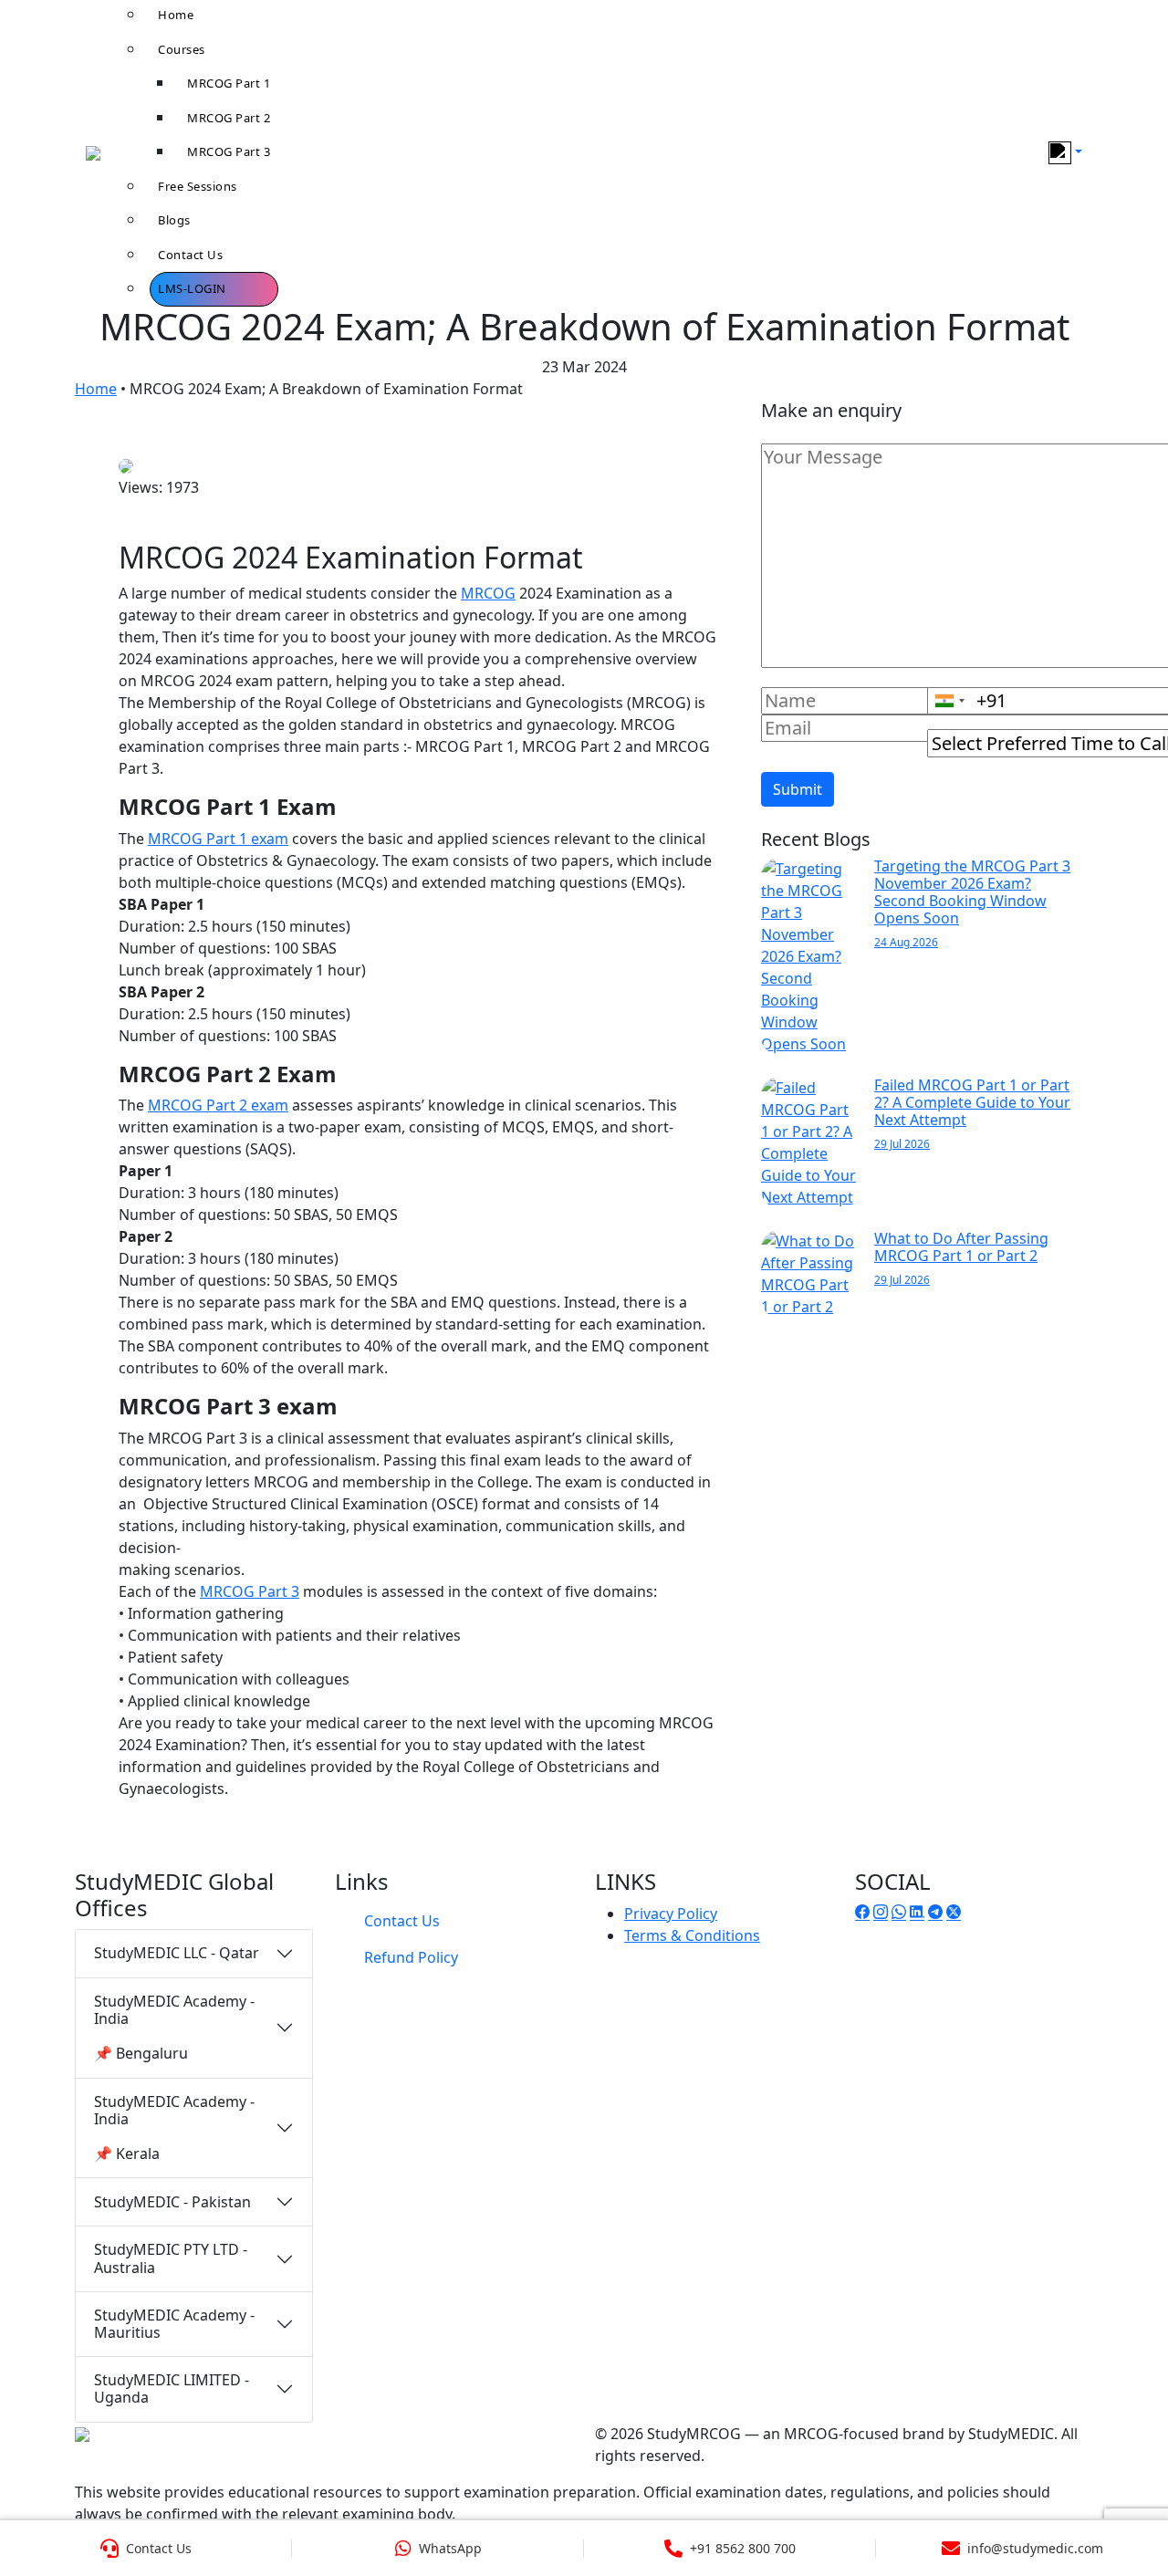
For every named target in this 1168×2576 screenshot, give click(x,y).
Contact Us (190, 255)
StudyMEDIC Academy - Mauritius (174, 2324)
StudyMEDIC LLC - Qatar (177, 1953)
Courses (182, 49)
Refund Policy (411, 1957)
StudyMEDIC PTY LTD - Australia (171, 2258)
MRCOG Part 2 (229, 118)
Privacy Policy (671, 1914)
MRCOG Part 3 (229, 151)
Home (96, 389)
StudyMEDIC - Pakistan (172, 2202)
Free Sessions (198, 186)
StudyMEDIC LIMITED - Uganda (172, 2388)
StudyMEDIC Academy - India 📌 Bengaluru (174, 2028)
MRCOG (488, 593)
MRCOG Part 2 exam (218, 1105)
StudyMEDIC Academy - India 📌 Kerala (174, 2128)
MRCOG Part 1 (229, 83)
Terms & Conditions (692, 1935)
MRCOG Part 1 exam (218, 839)
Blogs (174, 220)
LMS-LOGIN (192, 288)
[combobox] (949, 701)
